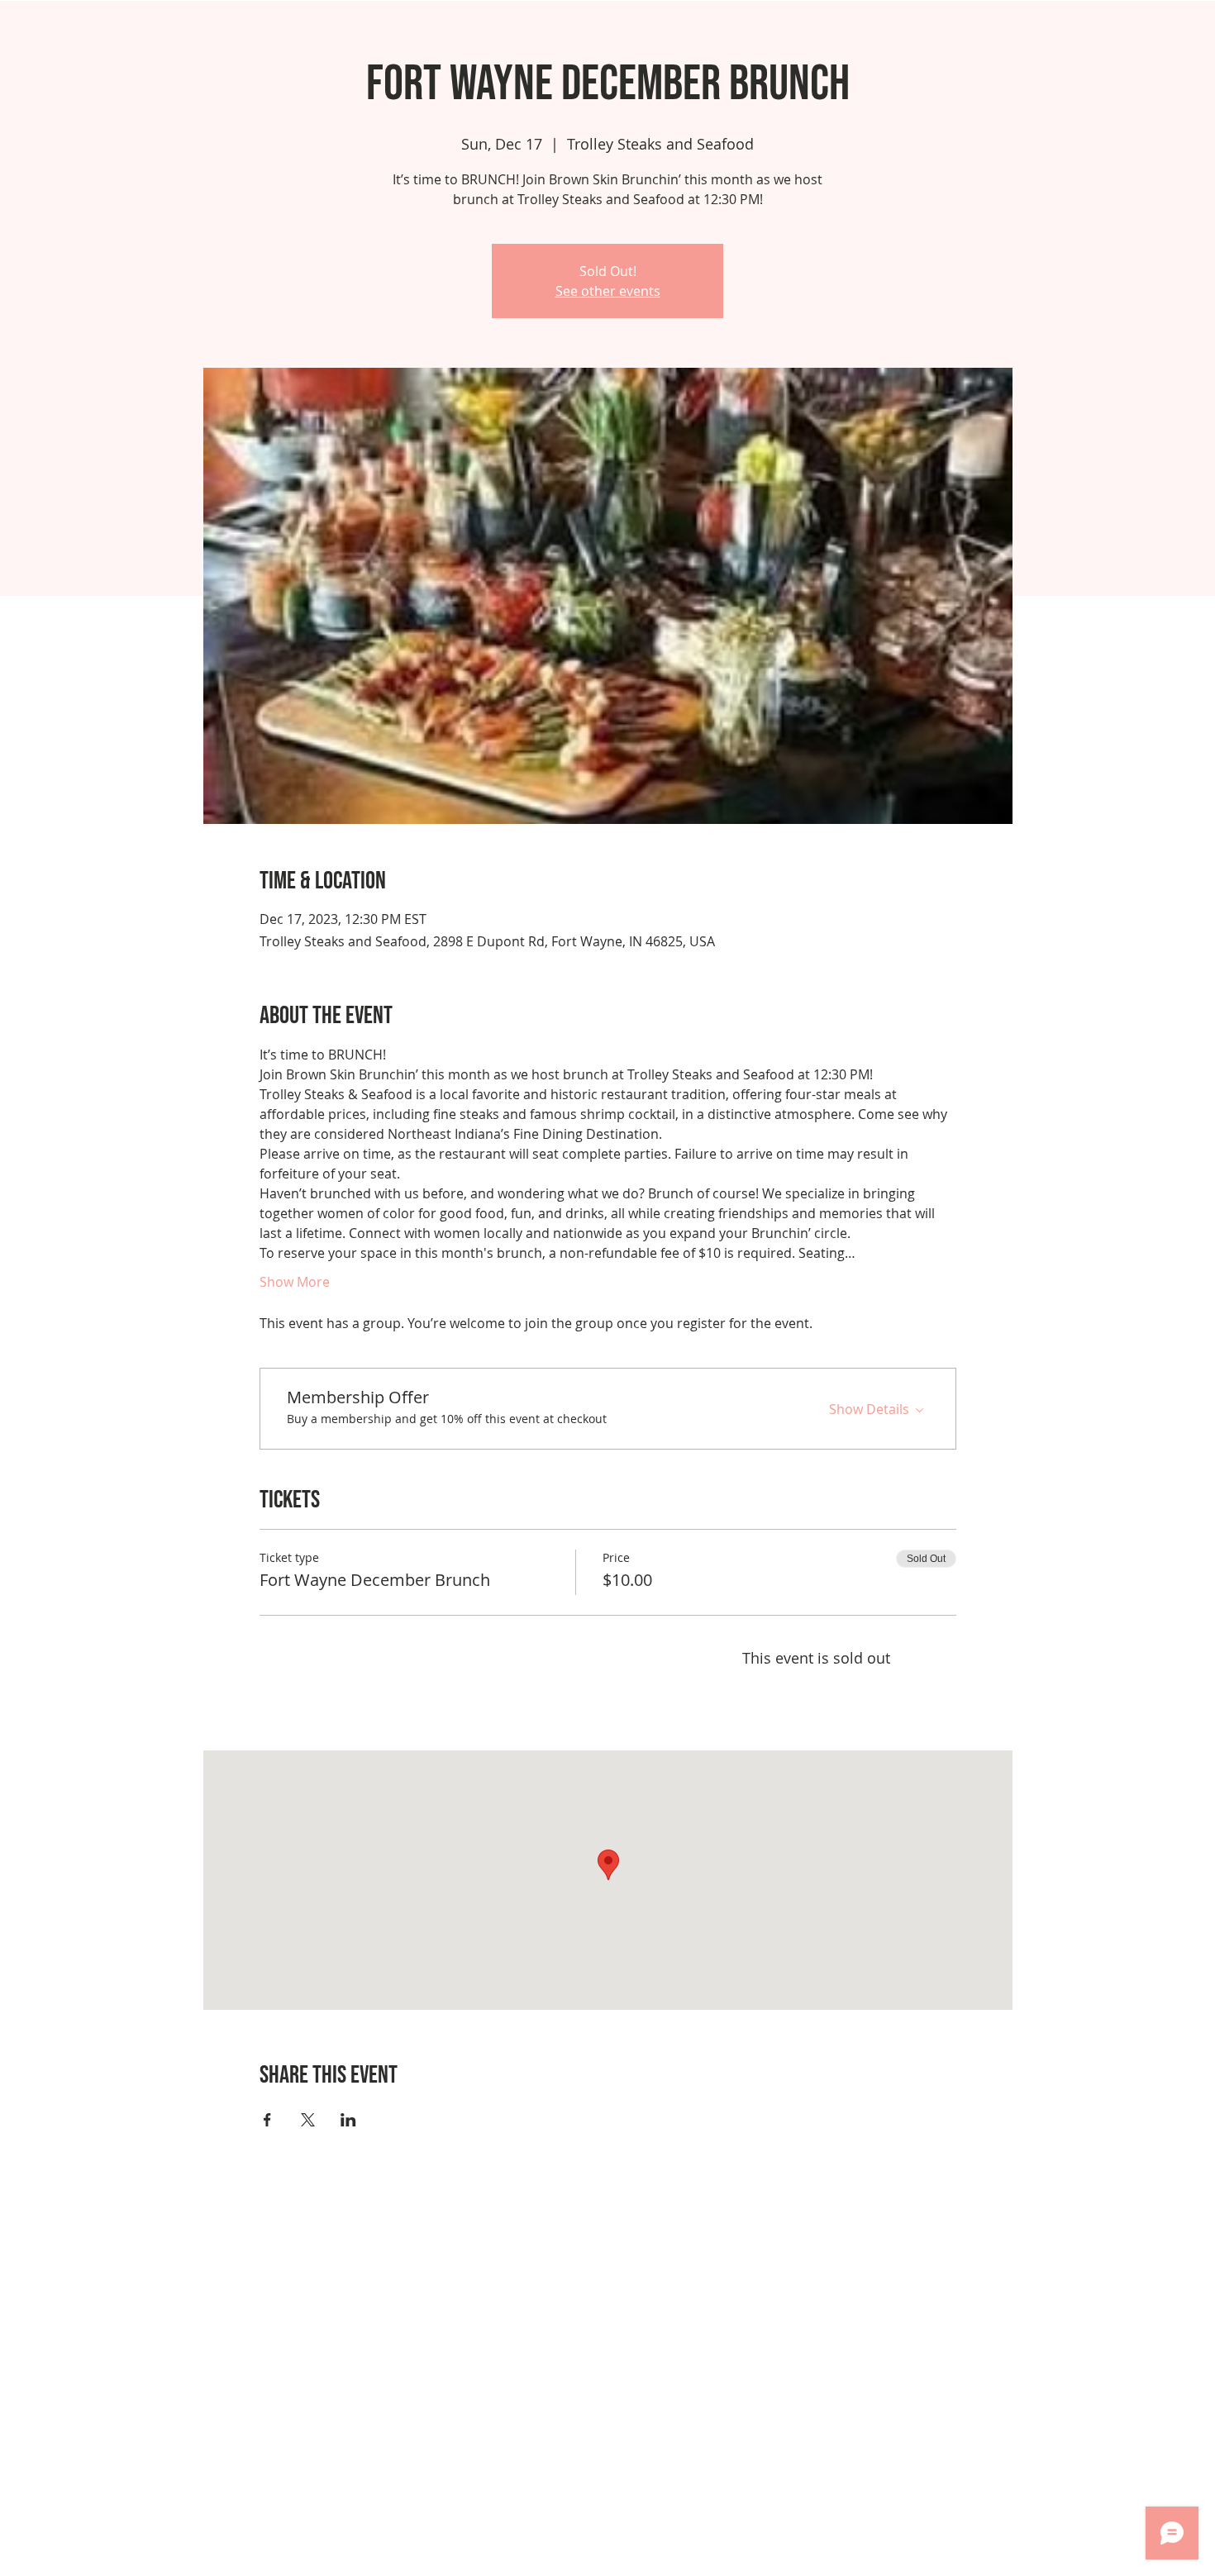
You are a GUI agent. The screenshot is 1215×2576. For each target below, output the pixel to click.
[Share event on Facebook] (267, 2120)
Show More (295, 1282)
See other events (608, 291)
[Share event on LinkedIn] (348, 2120)
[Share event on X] (308, 2120)
